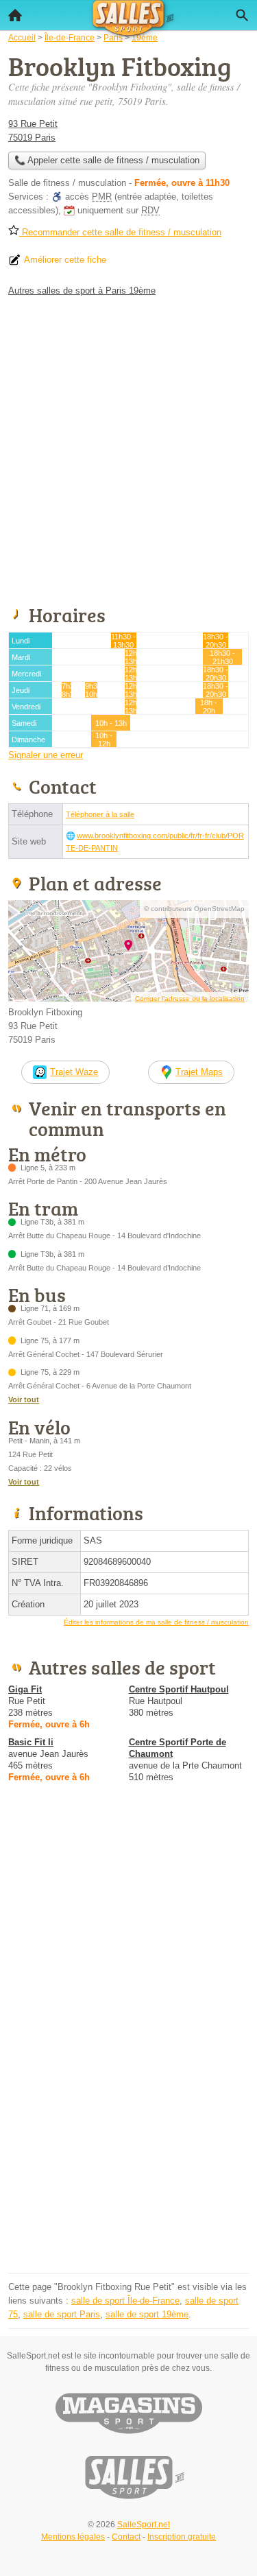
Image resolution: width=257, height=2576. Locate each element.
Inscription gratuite (182, 2537)
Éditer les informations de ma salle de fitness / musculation (156, 1622)
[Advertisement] (128, 448)
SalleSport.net (144, 2525)
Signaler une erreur (46, 755)
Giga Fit (25, 1689)
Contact (126, 2537)
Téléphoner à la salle (100, 814)
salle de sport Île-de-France (125, 2301)
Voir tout (24, 1399)
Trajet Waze (74, 1072)
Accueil (15, 15)
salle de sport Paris (62, 2314)
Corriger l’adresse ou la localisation (190, 999)
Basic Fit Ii (31, 1742)
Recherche (242, 15)
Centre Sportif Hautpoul (179, 1689)
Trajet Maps (199, 1072)
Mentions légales (73, 2537)
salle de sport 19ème (147, 2314)
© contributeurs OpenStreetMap (194, 909)
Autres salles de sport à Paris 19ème (82, 291)
